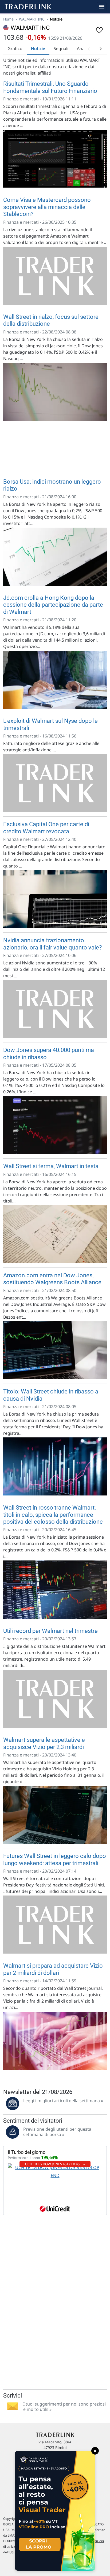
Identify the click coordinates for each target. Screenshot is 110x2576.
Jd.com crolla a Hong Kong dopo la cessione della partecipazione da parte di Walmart (53, 605)
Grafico (15, 48)
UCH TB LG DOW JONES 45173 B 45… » (55, 2164)
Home (8, 19)
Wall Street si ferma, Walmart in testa (51, 1166)
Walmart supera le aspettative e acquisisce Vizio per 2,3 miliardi (44, 1743)
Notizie (38, 48)
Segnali (61, 48)
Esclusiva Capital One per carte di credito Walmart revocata (46, 828)
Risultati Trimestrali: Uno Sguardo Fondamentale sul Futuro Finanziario (50, 87)
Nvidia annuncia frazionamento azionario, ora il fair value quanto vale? (52, 944)
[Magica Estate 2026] (55, 2511)
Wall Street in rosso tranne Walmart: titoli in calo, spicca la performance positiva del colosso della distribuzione (53, 1515)
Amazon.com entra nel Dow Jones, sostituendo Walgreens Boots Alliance (52, 1279)
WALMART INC (32, 19)
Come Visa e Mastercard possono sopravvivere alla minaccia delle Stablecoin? (47, 207)
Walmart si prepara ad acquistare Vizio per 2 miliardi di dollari (53, 1969)
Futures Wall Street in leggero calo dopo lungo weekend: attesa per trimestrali (55, 1859)
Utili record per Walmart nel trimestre (50, 1631)
